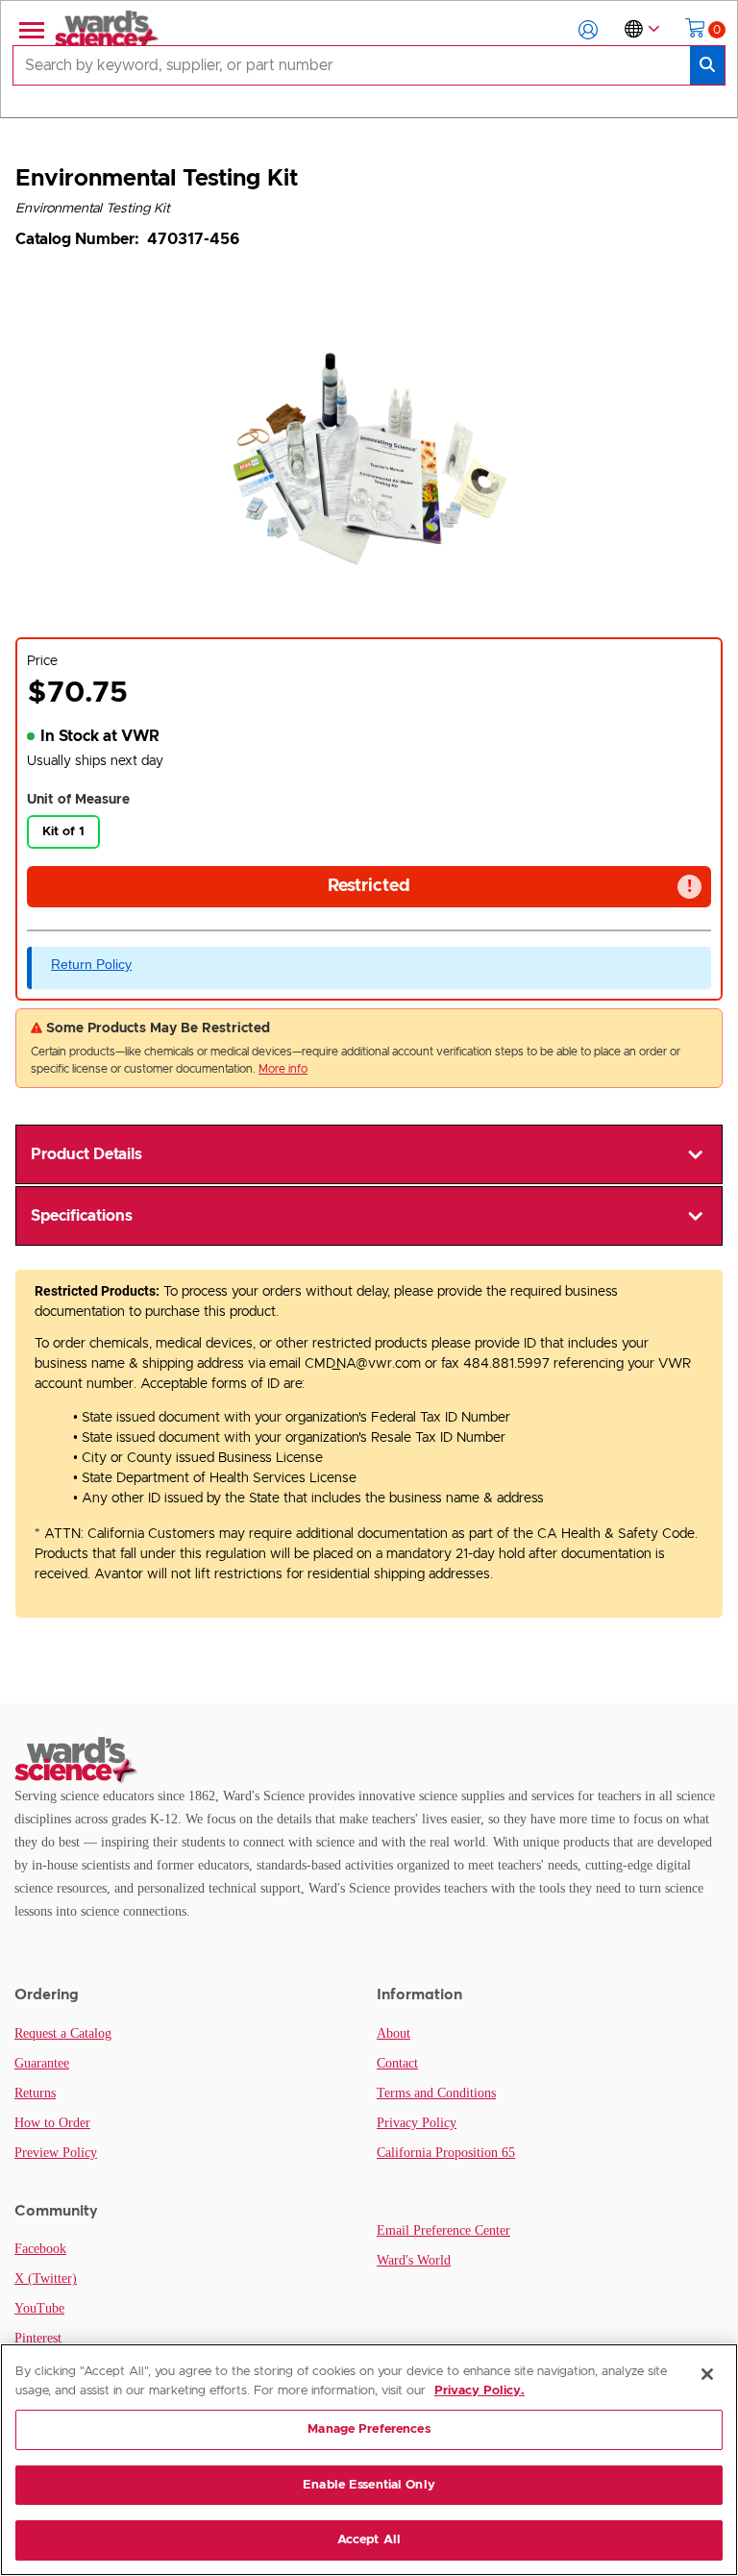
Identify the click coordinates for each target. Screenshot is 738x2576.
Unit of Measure (78, 800)
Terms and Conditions (436, 2093)
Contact (397, 2063)
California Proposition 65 (446, 2153)
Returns (35, 2093)
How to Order (52, 2123)
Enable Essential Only (369, 2485)
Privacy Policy (417, 2123)
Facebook (40, 2249)
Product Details (86, 1154)
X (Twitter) (46, 2279)
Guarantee (42, 2063)
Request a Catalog (63, 2033)
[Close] (707, 2374)
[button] (588, 30)
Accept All (369, 2540)
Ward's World (414, 2260)
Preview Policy (56, 2153)
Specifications (82, 1216)
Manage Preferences (369, 2429)
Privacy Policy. (480, 2391)
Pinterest (38, 2338)
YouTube (39, 2308)
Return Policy (91, 964)
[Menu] (30, 30)
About (394, 2033)
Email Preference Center (443, 2230)
